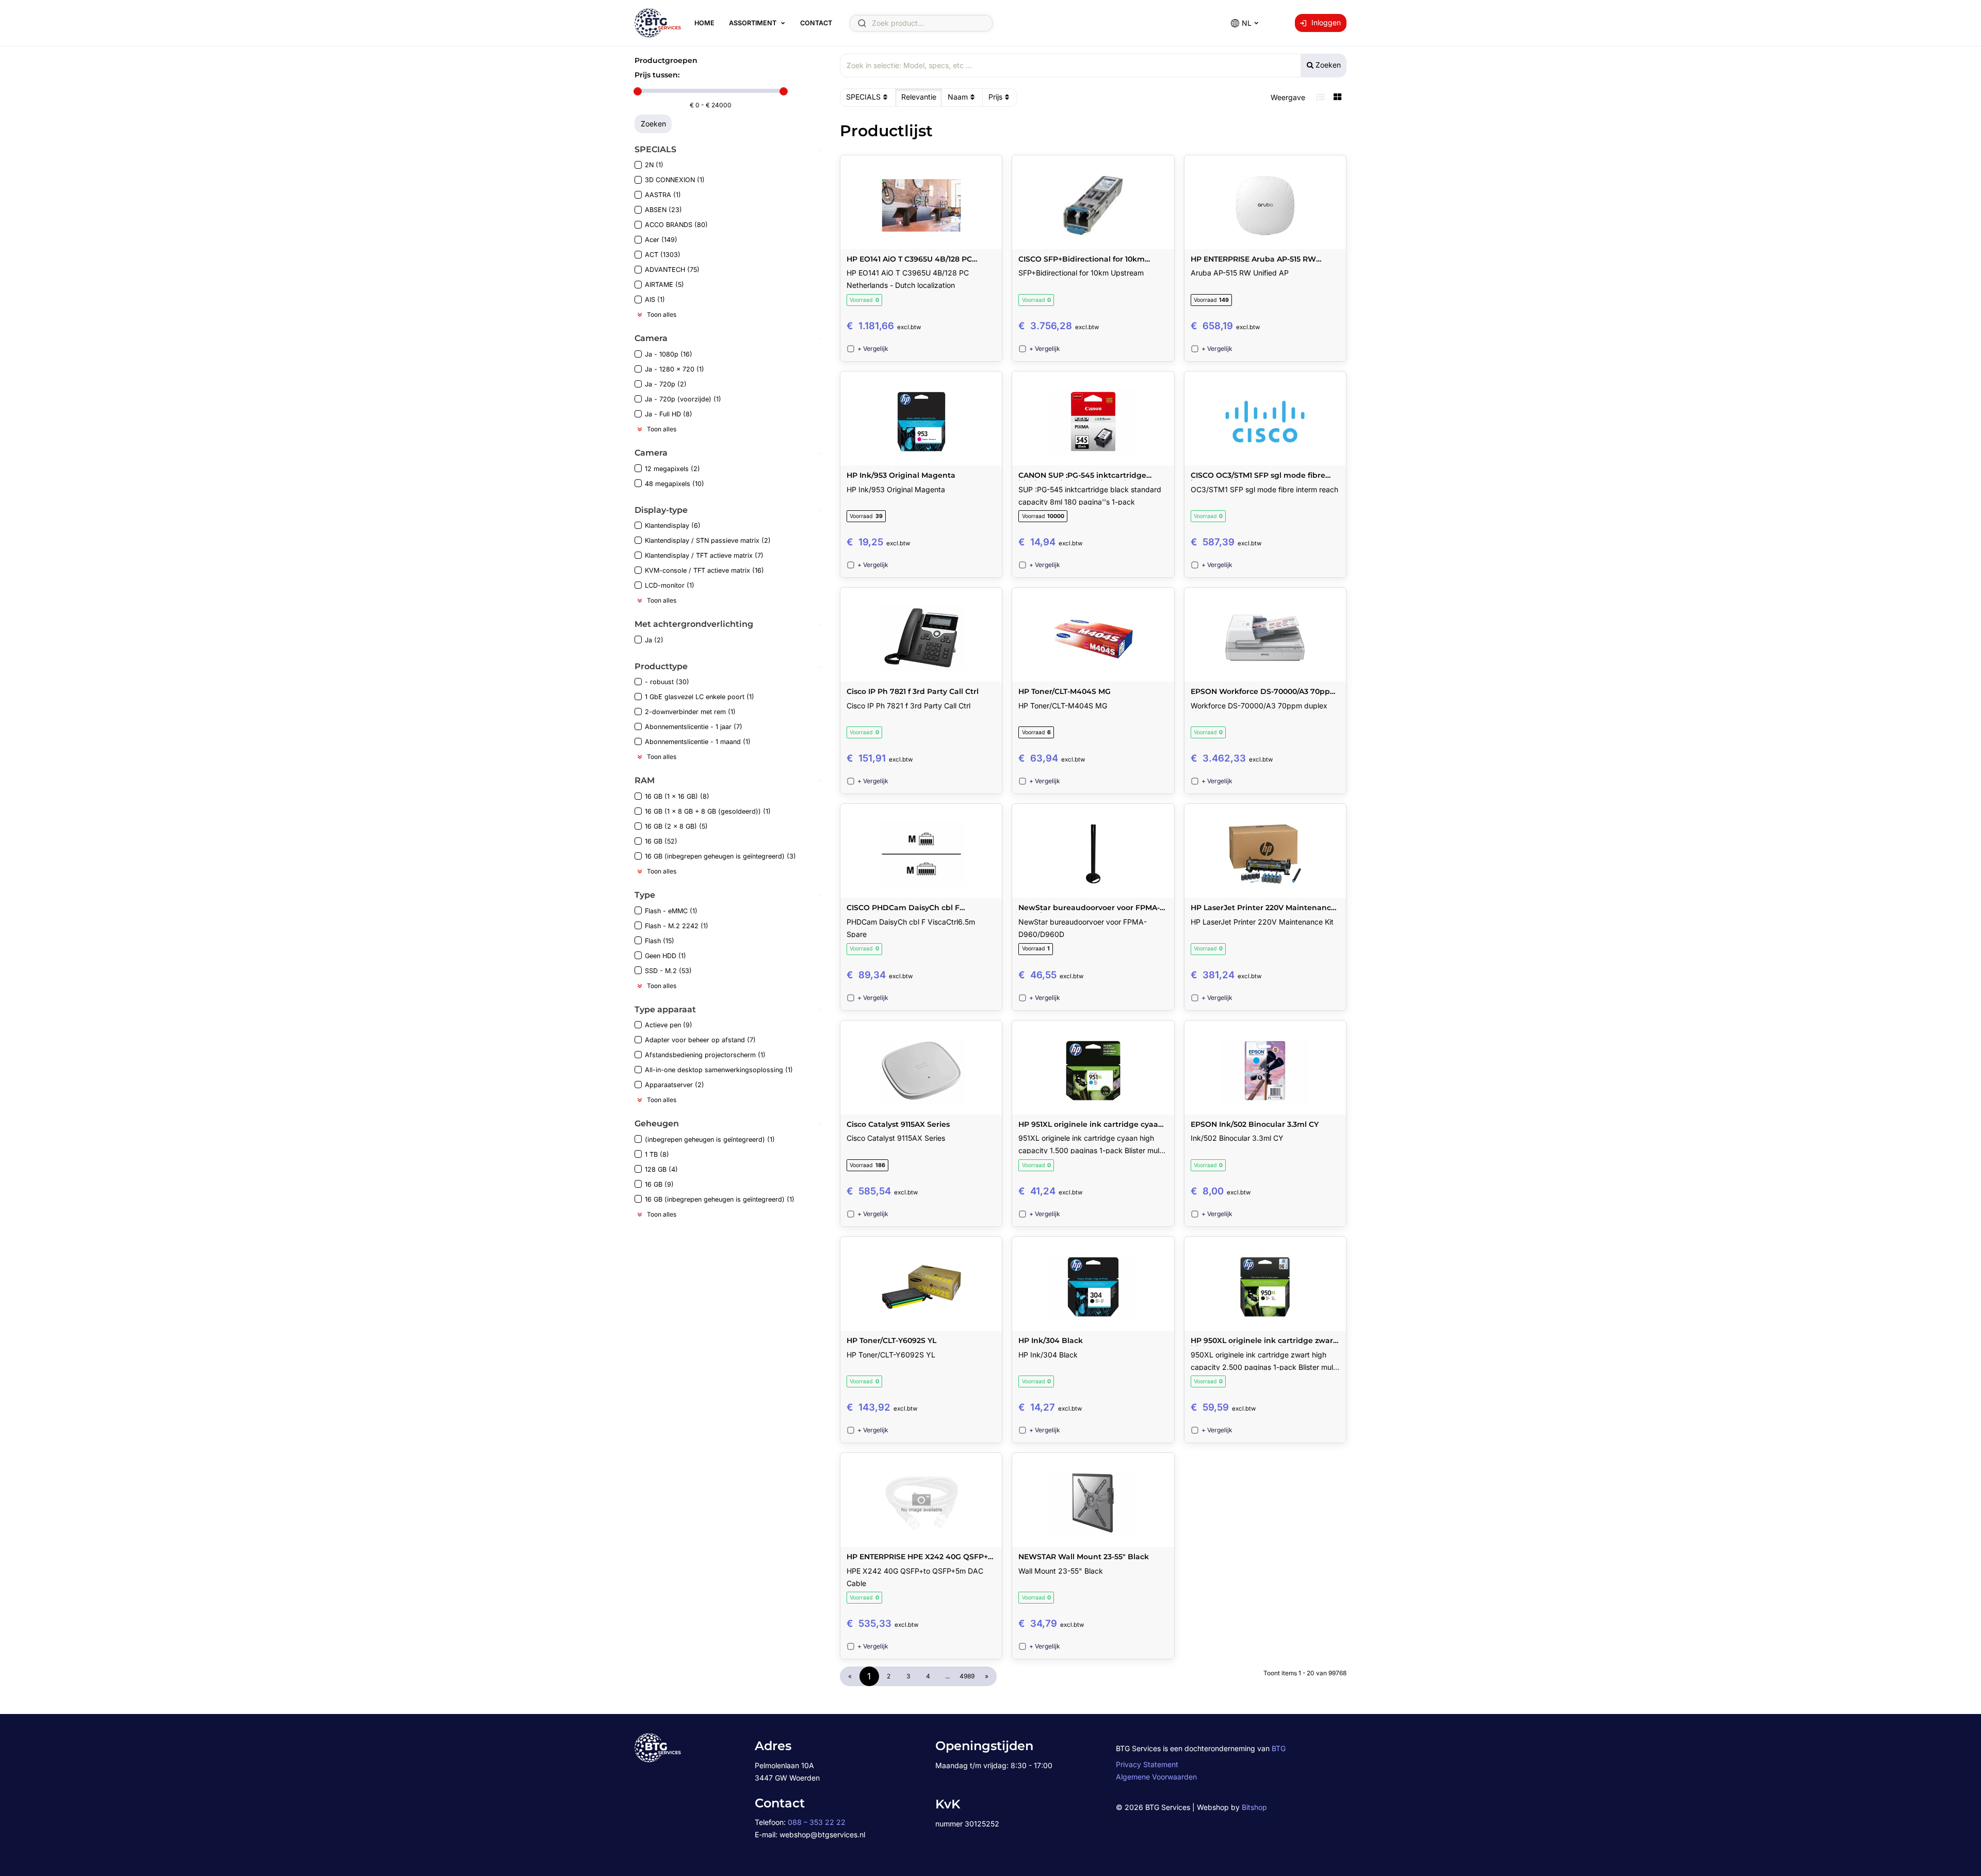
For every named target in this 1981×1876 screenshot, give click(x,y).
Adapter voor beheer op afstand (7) (700, 1040)
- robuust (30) (667, 682)
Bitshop (1254, 1807)
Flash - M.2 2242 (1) (677, 926)
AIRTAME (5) (664, 285)
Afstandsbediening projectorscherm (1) (705, 1055)
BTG (1279, 1748)
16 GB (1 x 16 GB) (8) (677, 796)
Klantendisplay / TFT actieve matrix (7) (704, 555)
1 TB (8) (657, 1154)
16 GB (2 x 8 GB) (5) (676, 826)
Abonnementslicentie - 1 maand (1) (698, 742)
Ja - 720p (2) (666, 384)
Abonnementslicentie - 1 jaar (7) (694, 727)
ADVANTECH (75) (672, 270)
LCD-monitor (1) (670, 585)
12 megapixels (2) (672, 469)
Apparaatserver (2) (675, 1085)
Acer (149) (661, 240)
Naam (958, 97)
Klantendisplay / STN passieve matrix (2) (708, 540)
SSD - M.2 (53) (668, 971)
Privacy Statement (1147, 1764)
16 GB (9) (659, 1184)
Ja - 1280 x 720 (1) (675, 369)
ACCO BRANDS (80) (676, 225)
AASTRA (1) (663, 195)
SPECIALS (863, 97)
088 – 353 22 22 (817, 1822)
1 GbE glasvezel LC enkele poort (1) (700, 697)
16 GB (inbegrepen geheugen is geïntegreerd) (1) (720, 1199)
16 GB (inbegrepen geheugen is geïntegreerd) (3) (720, 856)
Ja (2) (654, 640)
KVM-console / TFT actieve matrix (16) (704, 570)
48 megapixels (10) (675, 484)
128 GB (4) (661, 1169)
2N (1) (654, 165)
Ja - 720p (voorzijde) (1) (683, 399)
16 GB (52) (661, 841)
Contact (816, 23)
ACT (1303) (663, 255)
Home (704, 23)
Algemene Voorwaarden (1156, 1777)
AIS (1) (655, 300)
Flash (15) (660, 941)
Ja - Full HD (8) (669, 414)
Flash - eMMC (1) (671, 911)
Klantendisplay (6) (673, 525)
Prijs (995, 97)
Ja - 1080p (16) (669, 354)
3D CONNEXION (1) (675, 180)
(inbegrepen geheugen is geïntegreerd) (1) (710, 1139)
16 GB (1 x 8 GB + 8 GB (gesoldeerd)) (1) (708, 811)
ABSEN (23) (663, 210)
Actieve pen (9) (669, 1025)
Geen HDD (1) (665, 956)
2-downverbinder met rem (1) (690, 712)
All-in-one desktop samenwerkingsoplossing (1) (719, 1070)
